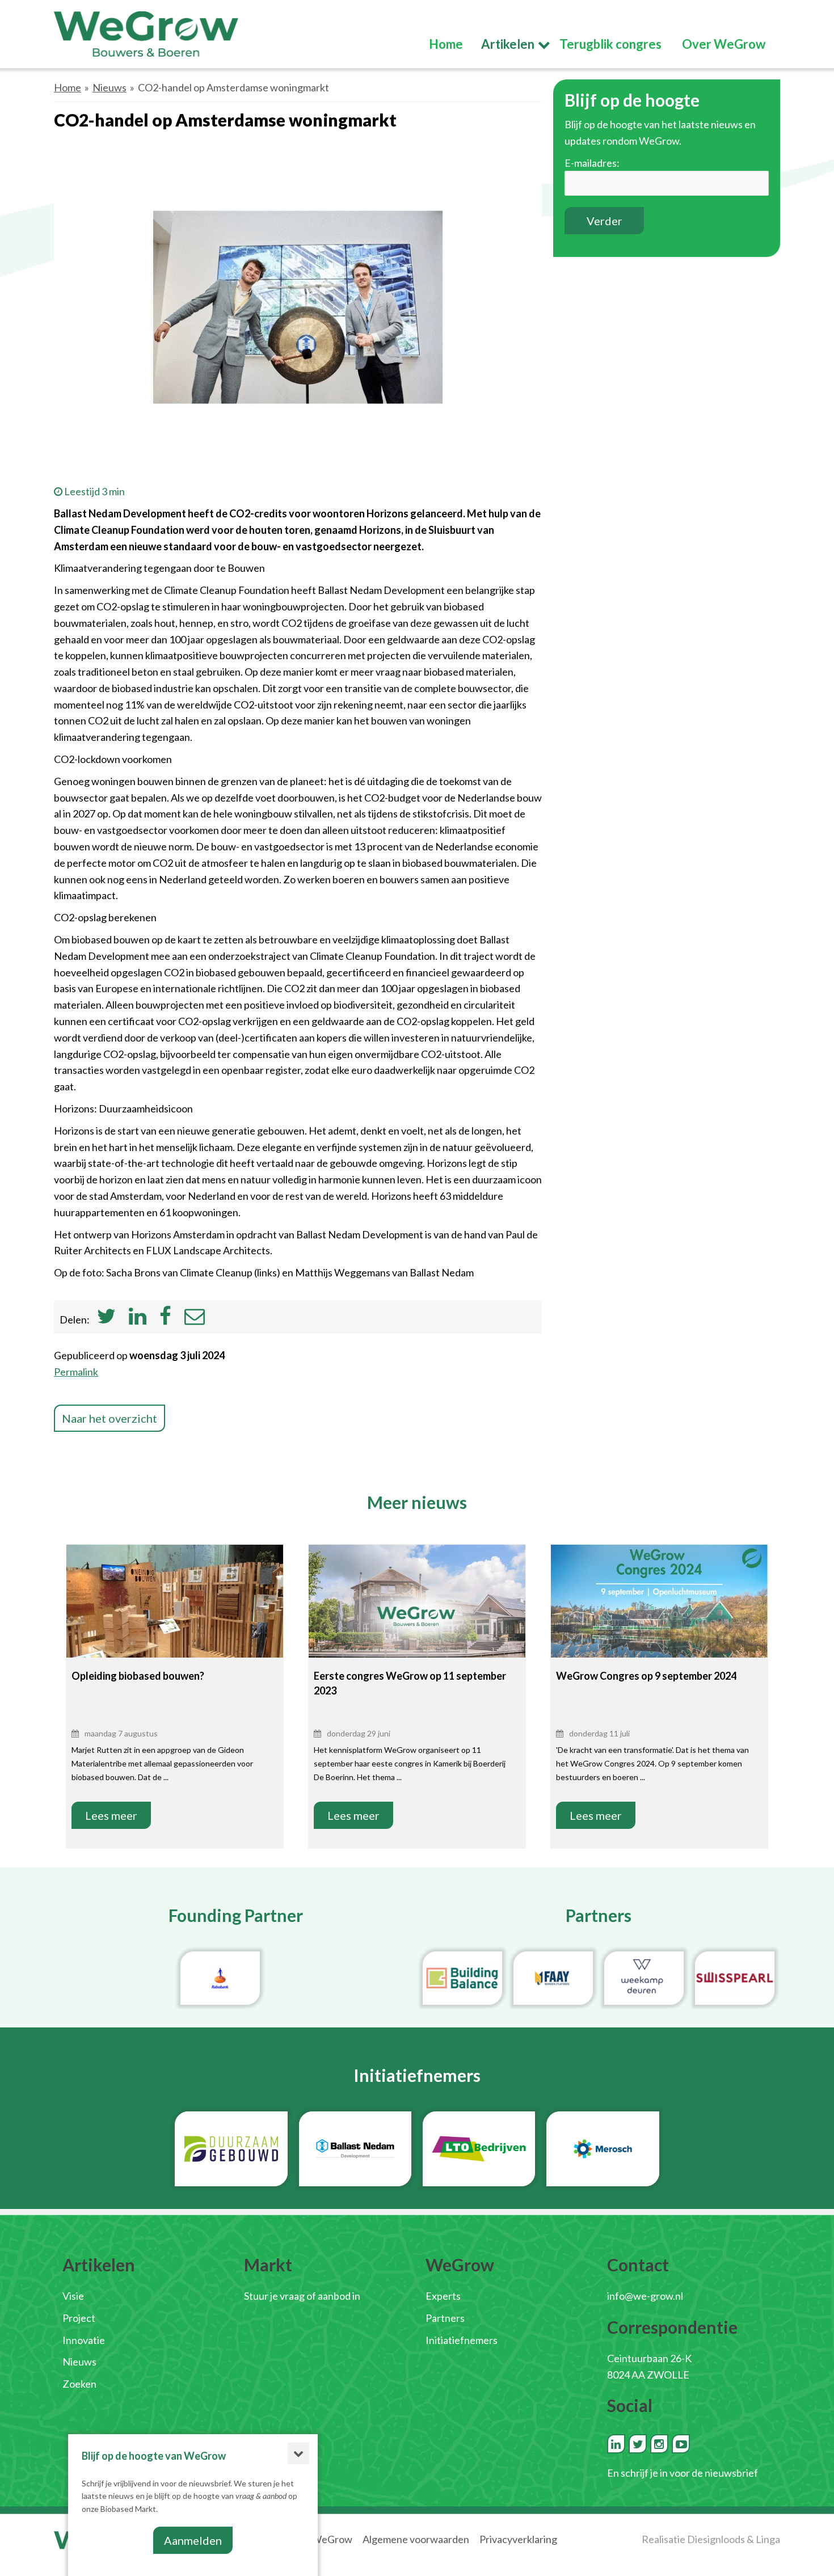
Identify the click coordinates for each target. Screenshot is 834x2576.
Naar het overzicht (109, 1418)
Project (79, 2318)
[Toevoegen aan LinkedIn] (138, 1319)
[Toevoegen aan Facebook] (165, 1319)
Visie (73, 2296)
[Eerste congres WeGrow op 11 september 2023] (417, 1616)
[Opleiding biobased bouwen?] (175, 1617)
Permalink (76, 1372)
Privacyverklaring (518, 2539)
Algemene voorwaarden (416, 2539)
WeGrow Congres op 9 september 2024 (646, 1676)
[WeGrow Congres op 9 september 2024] (659, 1617)
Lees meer (111, 1815)
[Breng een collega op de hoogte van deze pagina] (195, 1319)
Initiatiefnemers (462, 2340)
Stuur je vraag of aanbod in (302, 2296)
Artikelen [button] (508, 44)
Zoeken (79, 2384)
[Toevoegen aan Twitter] (106, 1319)
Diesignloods (716, 2539)
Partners (445, 2318)
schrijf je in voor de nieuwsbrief (689, 2473)
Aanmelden (193, 2540)
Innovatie (84, 2340)
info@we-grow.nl (645, 2296)
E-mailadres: (592, 163)
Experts (443, 2296)
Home (68, 87)
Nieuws (109, 87)
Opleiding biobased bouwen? (138, 1676)
